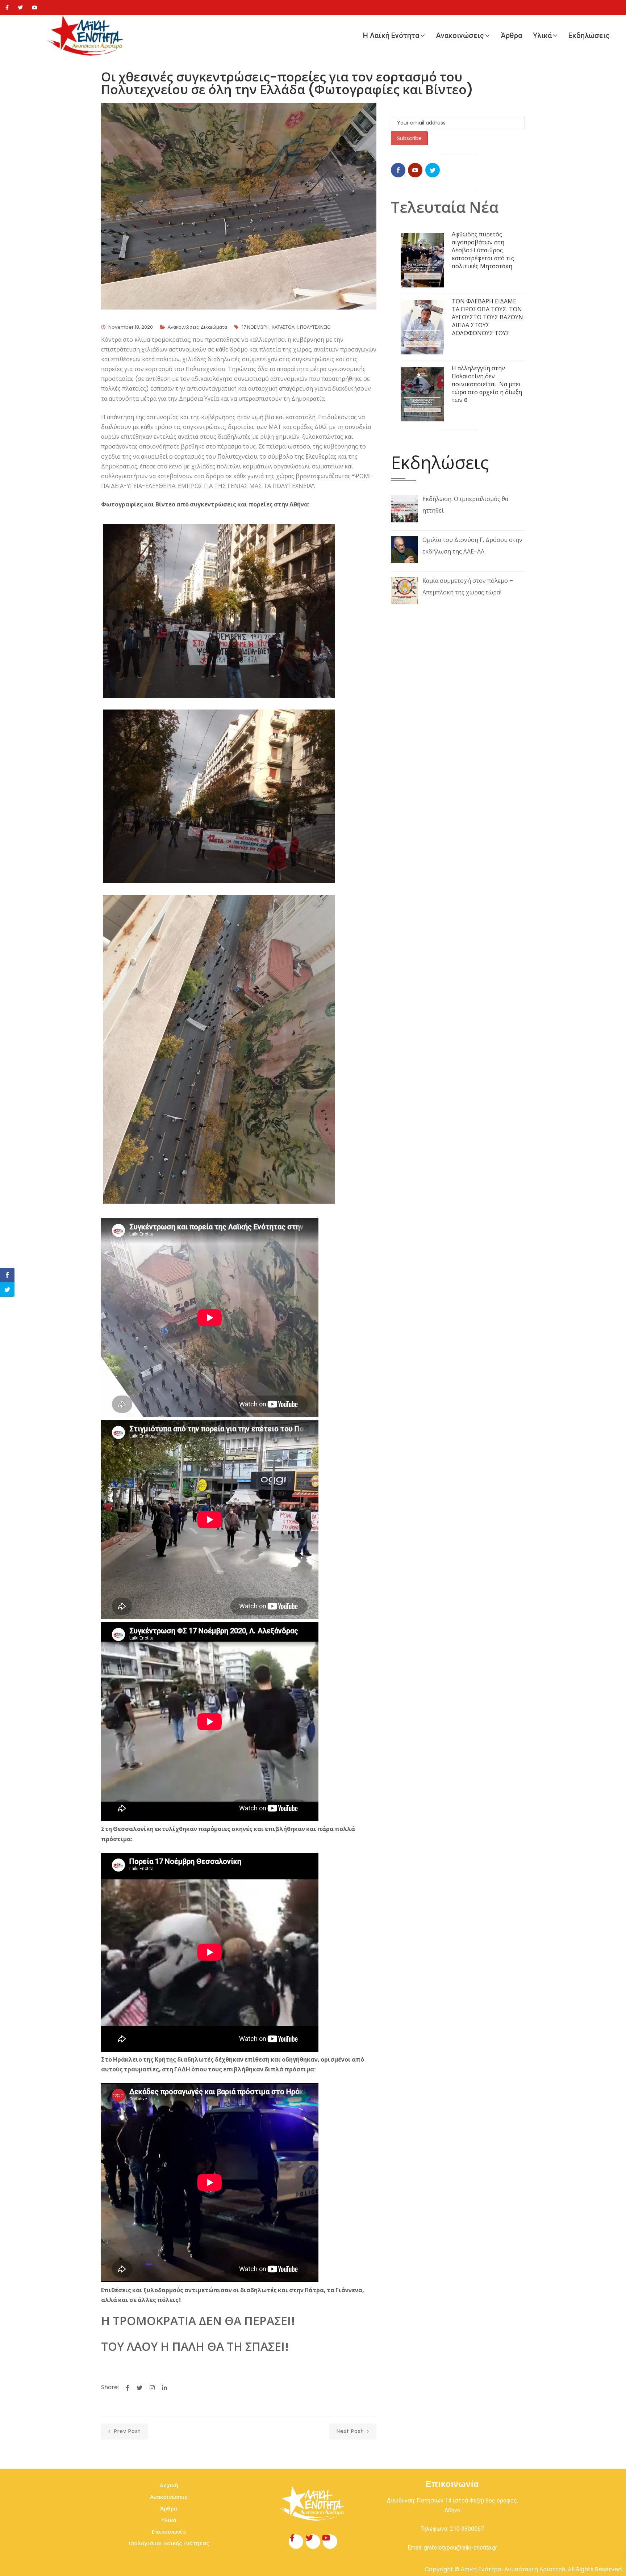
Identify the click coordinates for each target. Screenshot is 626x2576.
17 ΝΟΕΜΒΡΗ (256, 327)
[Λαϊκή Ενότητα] (87, 36)
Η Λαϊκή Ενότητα (391, 35)
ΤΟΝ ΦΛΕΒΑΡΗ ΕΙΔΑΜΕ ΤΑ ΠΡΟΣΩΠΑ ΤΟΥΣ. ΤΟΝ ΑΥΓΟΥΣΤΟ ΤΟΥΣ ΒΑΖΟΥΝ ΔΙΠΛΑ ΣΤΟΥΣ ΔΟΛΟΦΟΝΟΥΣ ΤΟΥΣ (487, 317)
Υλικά (542, 35)
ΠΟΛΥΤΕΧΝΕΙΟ (315, 327)
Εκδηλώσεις (589, 35)
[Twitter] (20, 8)
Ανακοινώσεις (460, 35)
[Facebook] (7, 8)
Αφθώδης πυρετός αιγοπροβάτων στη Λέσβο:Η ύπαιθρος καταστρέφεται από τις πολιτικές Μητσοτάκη (483, 250)
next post (351, 2431)
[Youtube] (35, 8)
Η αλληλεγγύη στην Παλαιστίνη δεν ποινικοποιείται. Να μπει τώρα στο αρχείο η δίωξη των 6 (487, 384)
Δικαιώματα (214, 327)
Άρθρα (511, 35)
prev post (126, 2431)
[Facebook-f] (296, 2542)
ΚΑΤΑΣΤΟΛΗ (285, 327)
